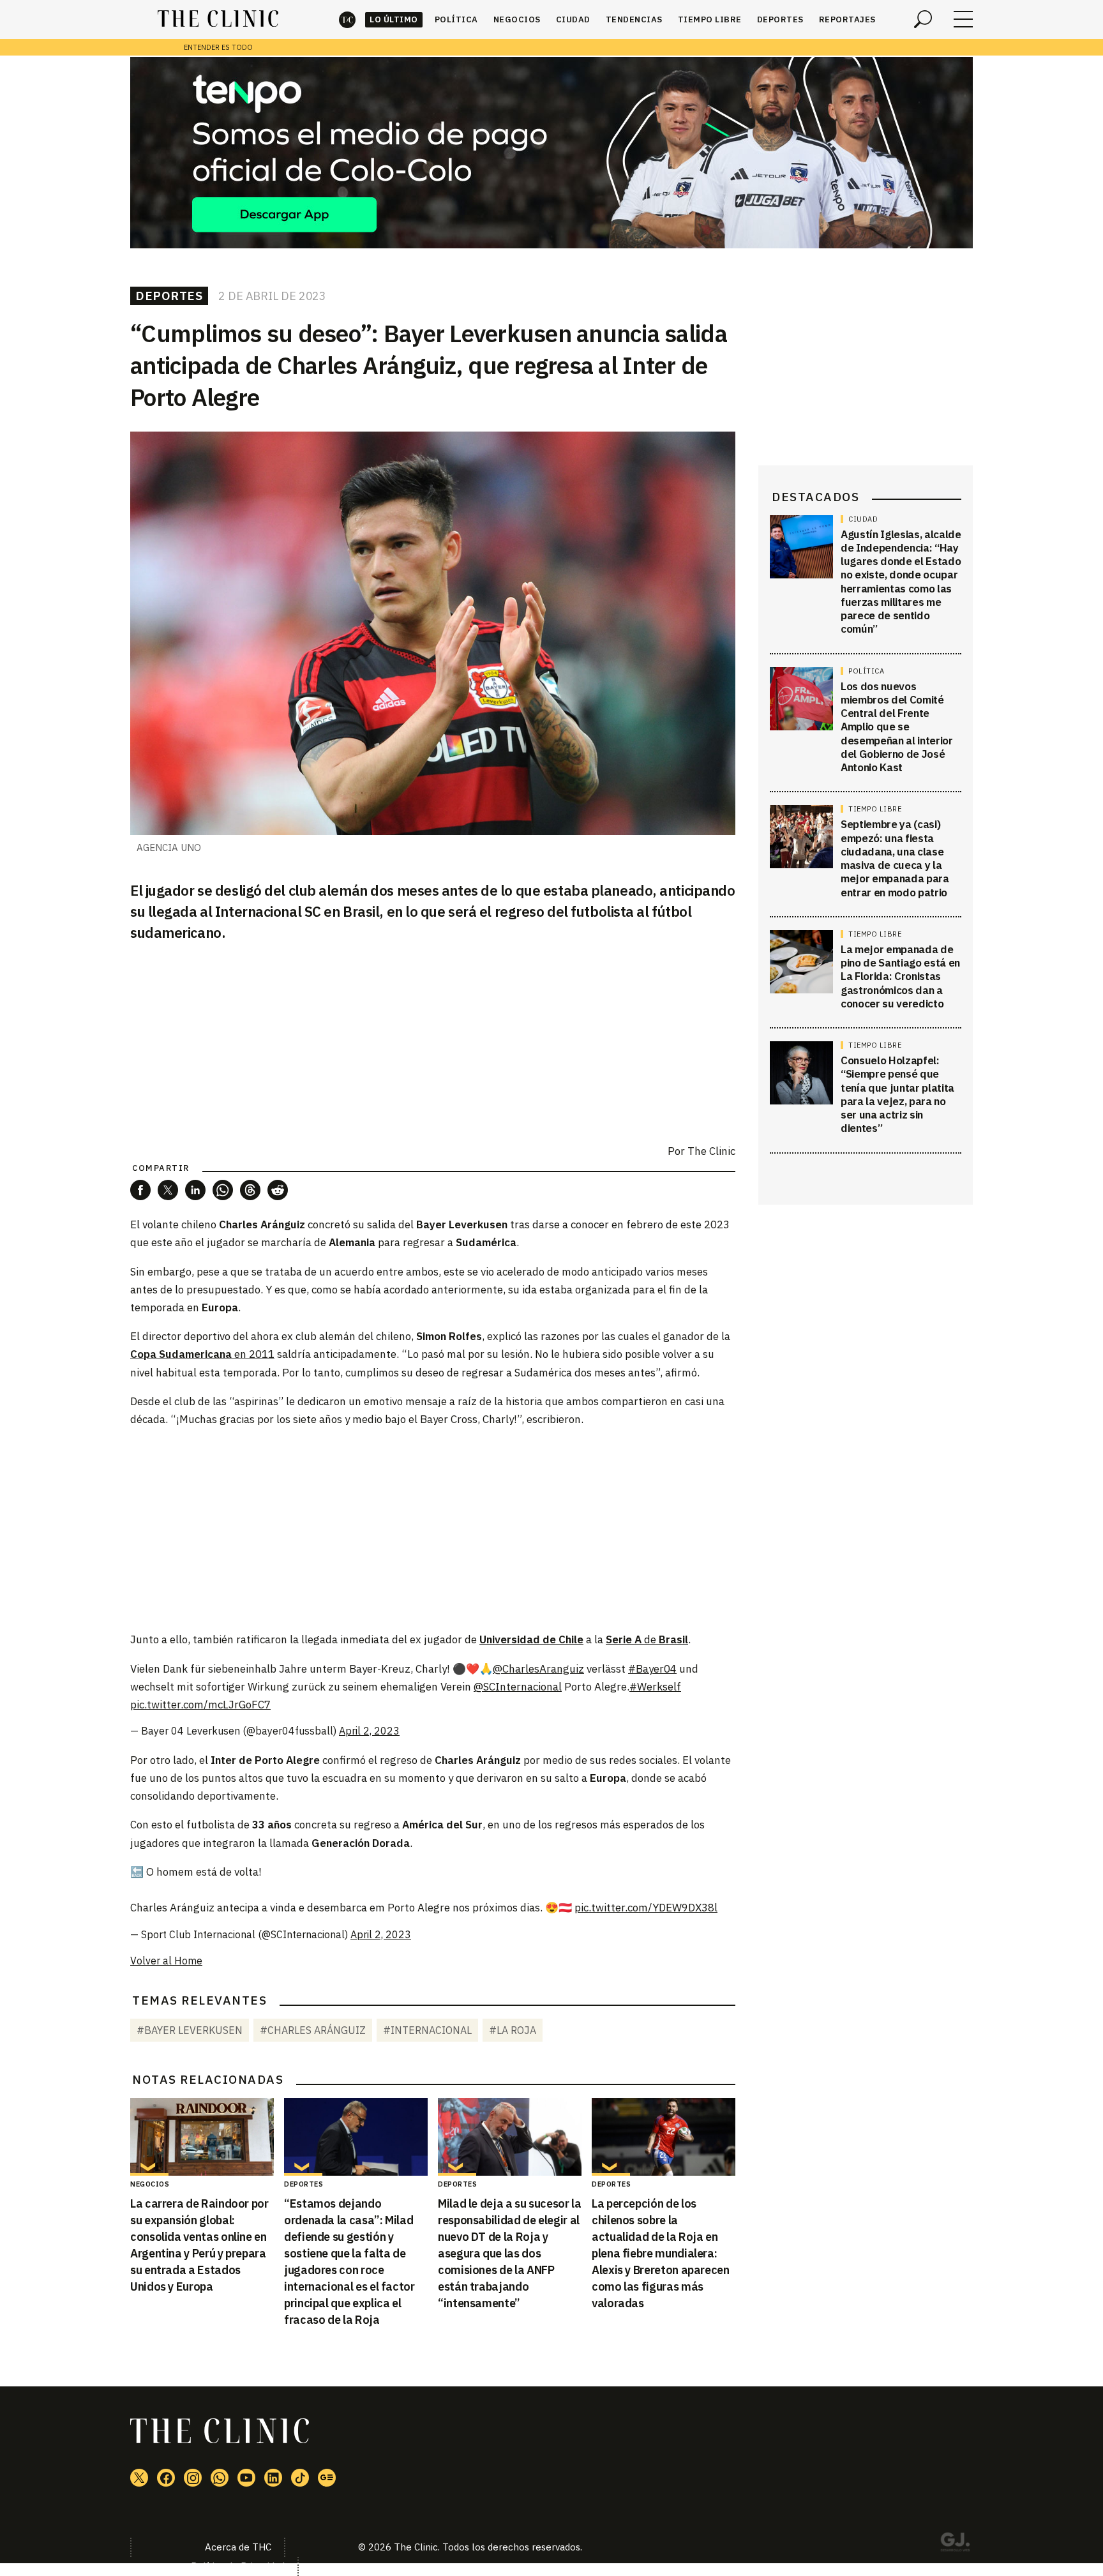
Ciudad (573, 19)
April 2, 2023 (369, 1731)
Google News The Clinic (327, 2478)
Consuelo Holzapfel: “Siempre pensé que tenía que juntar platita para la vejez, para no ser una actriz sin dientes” (897, 1095)
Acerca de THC (238, 2547)
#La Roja (513, 2030)
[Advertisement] (433, 1528)
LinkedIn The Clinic (273, 2478)
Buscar (923, 19)
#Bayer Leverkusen (190, 2030)
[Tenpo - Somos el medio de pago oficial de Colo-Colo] (551, 153)
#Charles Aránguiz (313, 2030)
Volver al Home (166, 1961)
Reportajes (847, 19)
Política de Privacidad (238, 2566)
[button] (140, 1190)
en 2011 (202, 1354)
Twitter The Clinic (139, 2478)
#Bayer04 (652, 1669)
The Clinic (347, 19)
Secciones (963, 19)
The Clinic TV (246, 2478)
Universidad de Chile (531, 1639)
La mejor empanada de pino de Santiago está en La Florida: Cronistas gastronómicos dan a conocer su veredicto (900, 976)
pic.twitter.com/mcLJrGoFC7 (200, 1705)
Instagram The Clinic (193, 2478)
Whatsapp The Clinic (220, 2478)
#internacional (427, 2030)
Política (456, 19)
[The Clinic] (218, 19)
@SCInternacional (518, 1687)
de (647, 1639)
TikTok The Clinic (300, 2478)
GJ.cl (955, 2544)
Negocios (517, 19)
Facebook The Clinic (166, 2478)
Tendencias (634, 19)
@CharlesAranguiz (538, 1669)
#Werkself (655, 1687)
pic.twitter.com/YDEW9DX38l (646, 1908)
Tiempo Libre (710, 19)
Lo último (394, 19)
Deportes (780, 19)
